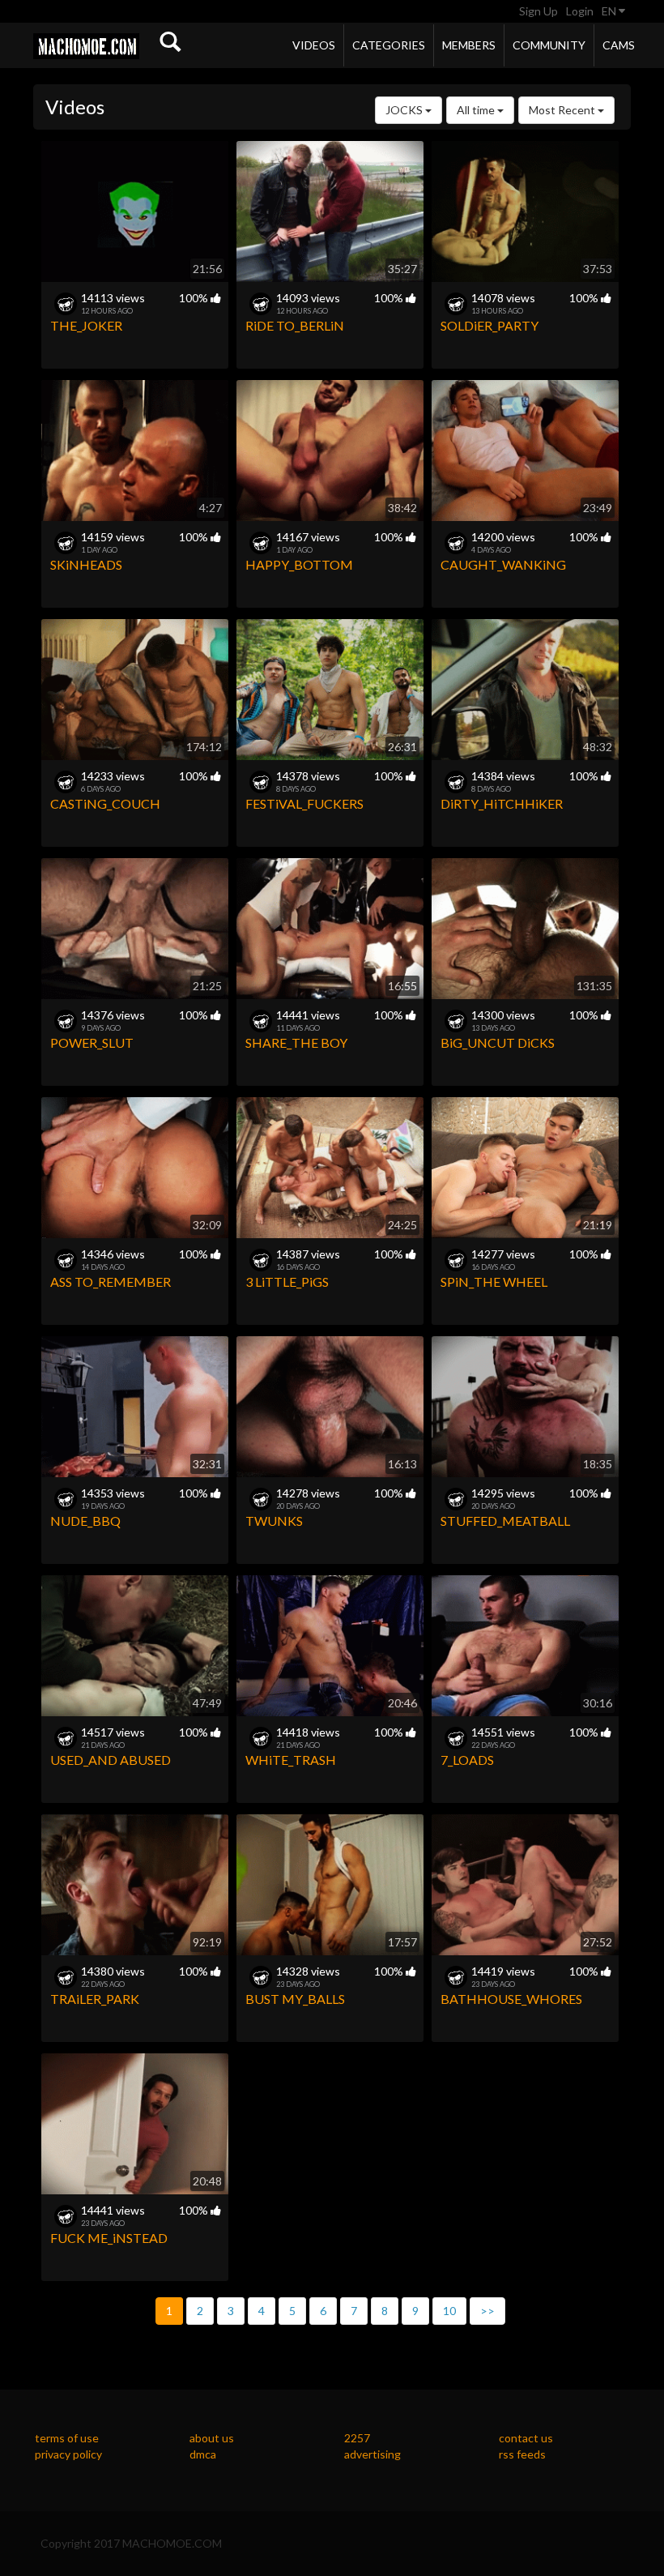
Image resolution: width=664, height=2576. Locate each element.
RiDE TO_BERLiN (295, 325)
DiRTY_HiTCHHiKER (502, 803)
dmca (203, 2454)
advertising (372, 2454)
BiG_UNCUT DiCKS (498, 1042)
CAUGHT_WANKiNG (503, 564)
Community (549, 45)
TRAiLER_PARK (95, 1999)
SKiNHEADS (86, 564)
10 (449, 2311)
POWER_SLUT (92, 1042)
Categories (389, 45)
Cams (619, 45)
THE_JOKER (86, 325)
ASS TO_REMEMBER (111, 1282)
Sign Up (538, 11)
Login (580, 11)
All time (477, 110)
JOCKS (405, 110)
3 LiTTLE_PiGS (287, 1282)
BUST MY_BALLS (295, 1999)
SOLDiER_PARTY (489, 325)
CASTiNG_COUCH (105, 803)
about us (212, 2438)
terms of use (67, 2438)
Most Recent (563, 110)
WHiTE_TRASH (291, 1760)
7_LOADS (467, 1760)
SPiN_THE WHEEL (494, 1282)
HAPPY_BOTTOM (299, 564)
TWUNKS (274, 1521)
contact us (526, 2438)
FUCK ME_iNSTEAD (109, 2238)
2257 (357, 2438)
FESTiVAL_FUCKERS (304, 803)
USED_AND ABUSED (111, 1760)
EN (610, 11)
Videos (314, 45)
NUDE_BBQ (85, 1521)
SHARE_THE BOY (296, 1042)
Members (469, 45)
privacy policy (68, 2454)
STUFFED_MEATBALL (505, 1521)
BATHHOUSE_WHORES (511, 1999)
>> (487, 2311)
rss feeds (522, 2454)
